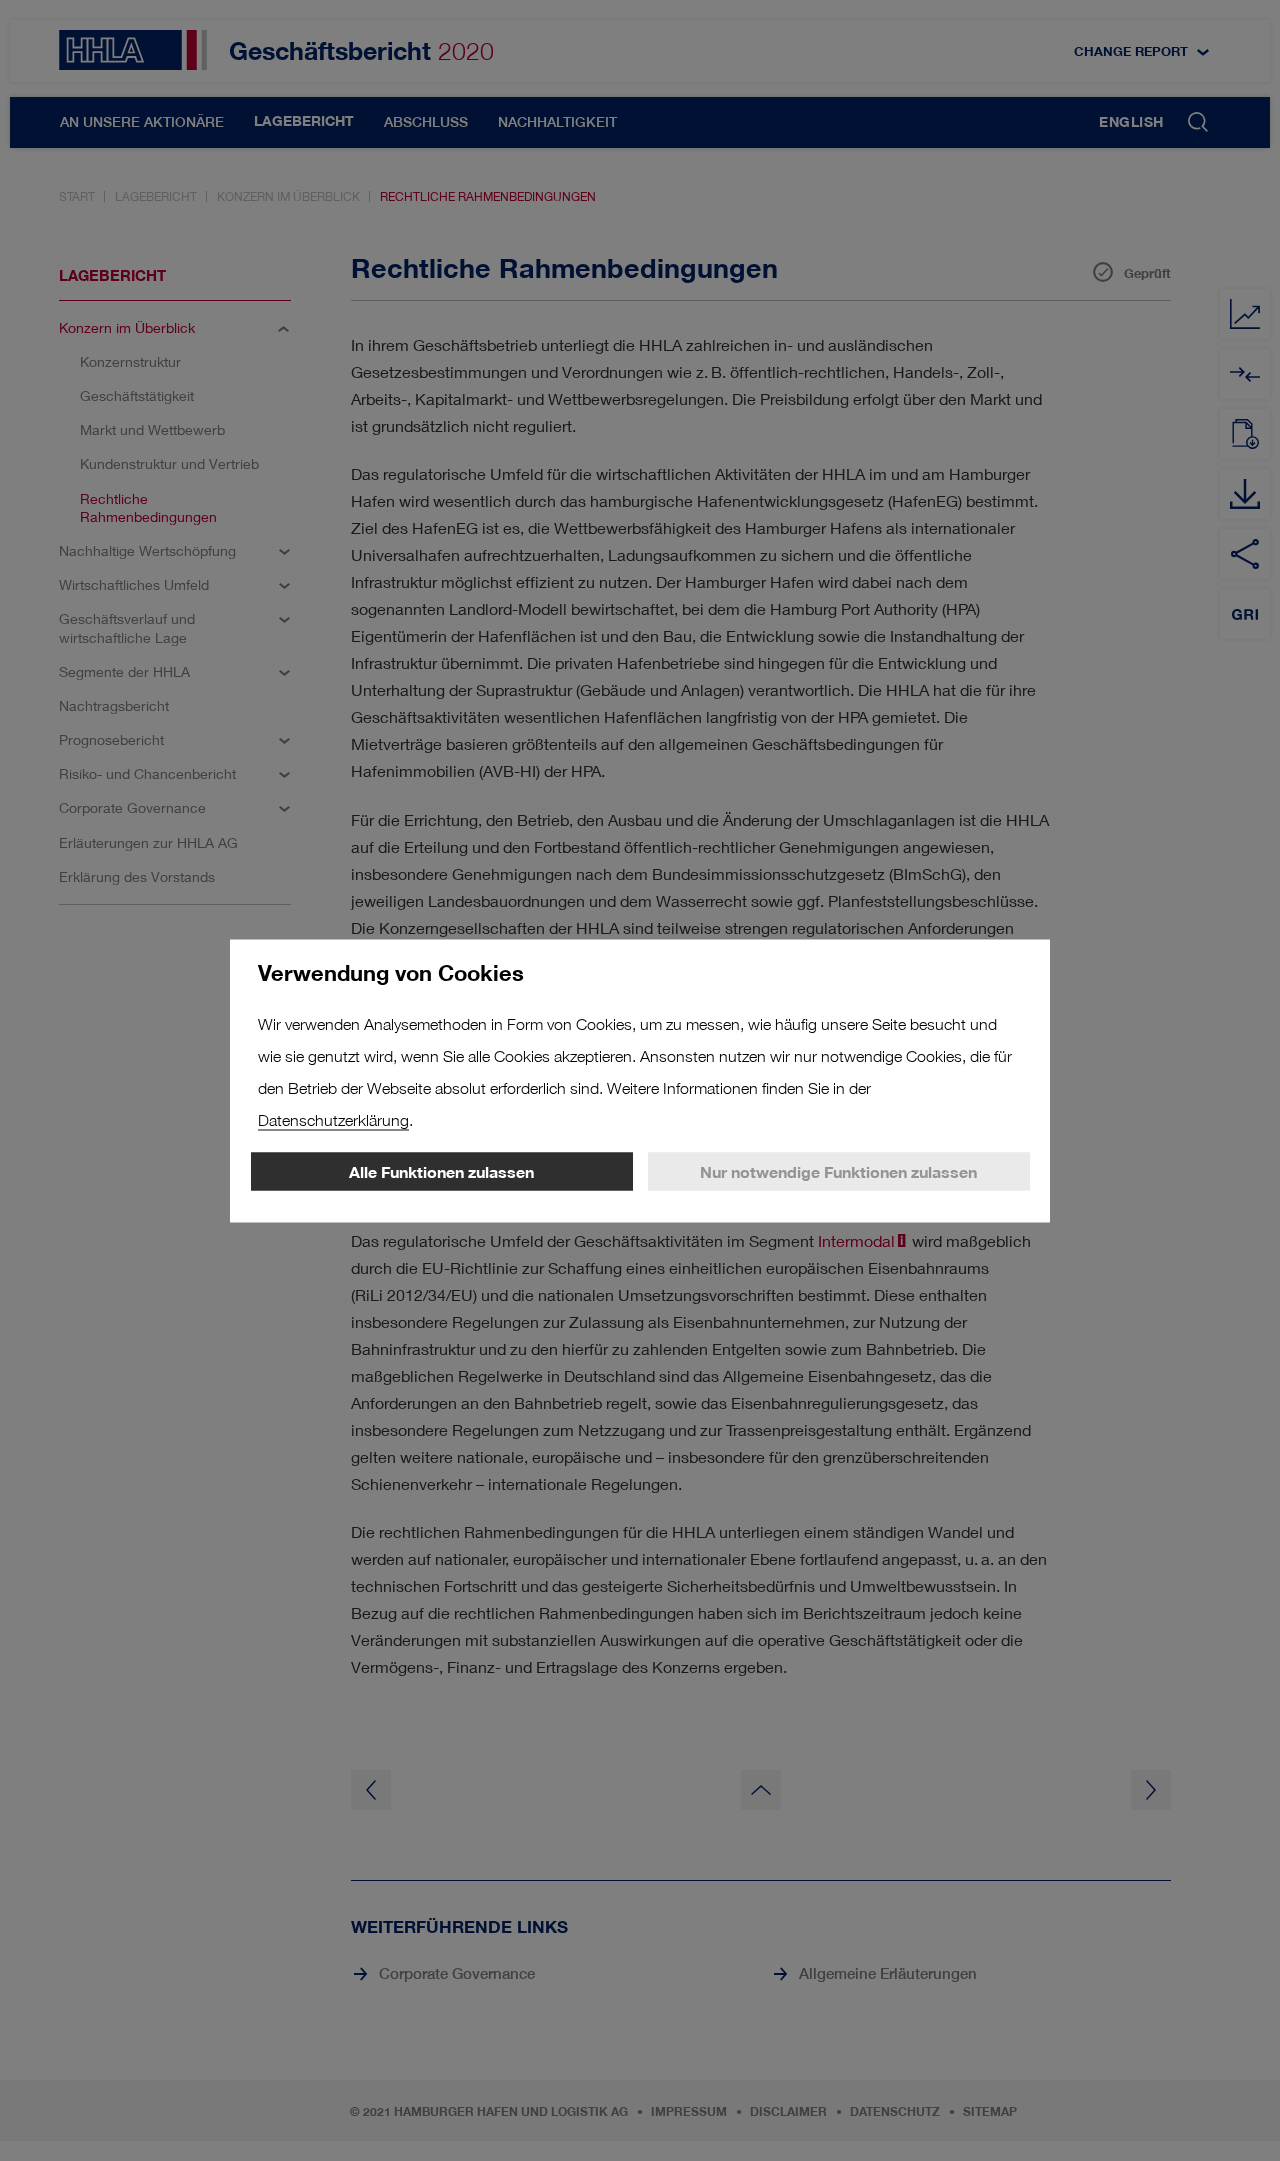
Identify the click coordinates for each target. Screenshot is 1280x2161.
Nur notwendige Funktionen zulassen (838, 1171)
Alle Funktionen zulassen (441, 1171)
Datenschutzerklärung (333, 1119)
